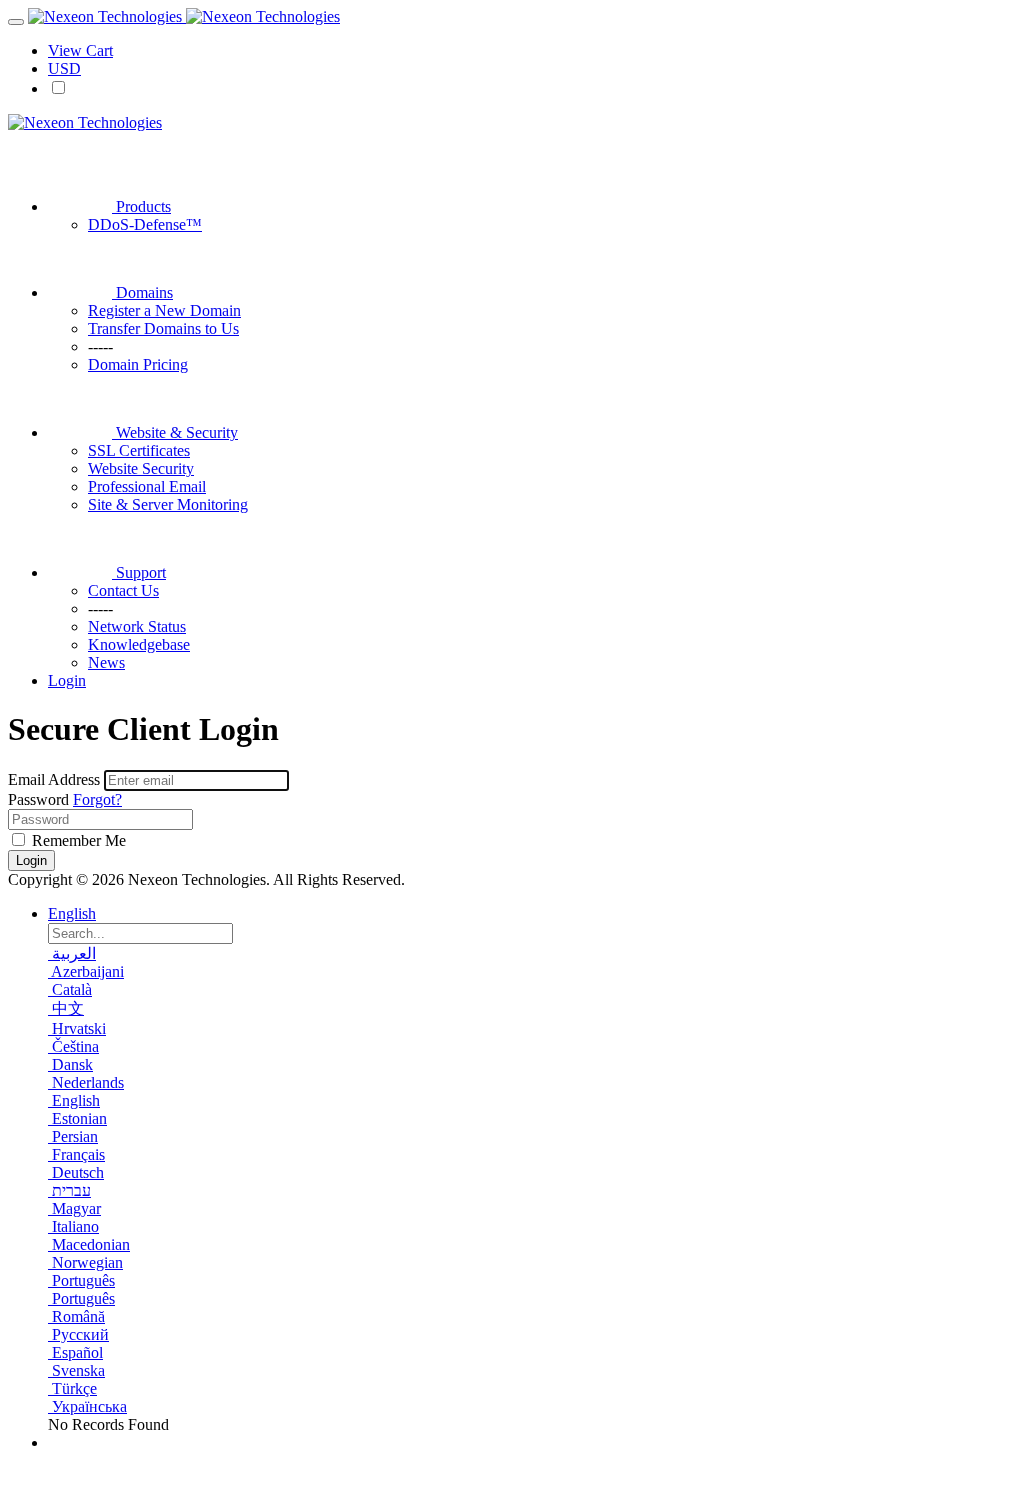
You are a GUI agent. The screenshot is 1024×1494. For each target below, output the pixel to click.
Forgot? (97, 799)
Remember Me (77, 840)
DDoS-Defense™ (145, 224)
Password (38, 799)
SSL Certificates (139, 450)
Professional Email (147, 486)
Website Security (141, 468)
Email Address (54, 779)
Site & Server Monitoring (168, 504)
